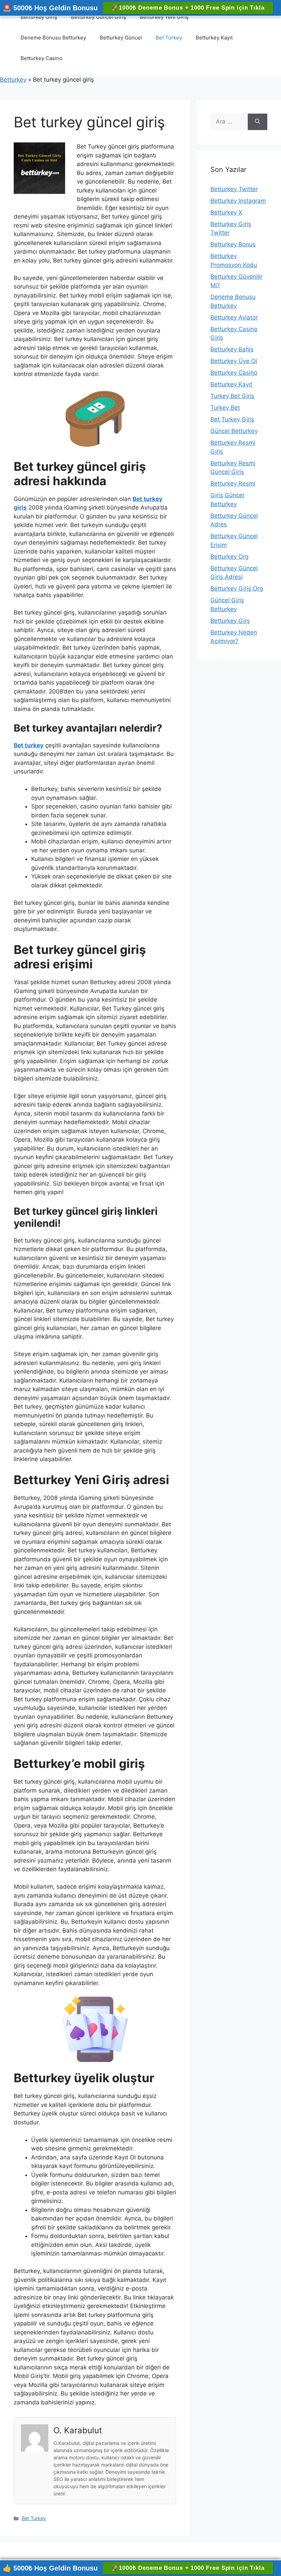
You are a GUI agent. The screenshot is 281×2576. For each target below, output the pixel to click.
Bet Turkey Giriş (232, 419)
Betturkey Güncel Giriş (99, 17)
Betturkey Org (229, 557)
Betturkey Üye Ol (234, 361)
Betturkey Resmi (233, 483)
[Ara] (258, 122)
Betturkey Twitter (234, 189)
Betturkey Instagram (238, 201)
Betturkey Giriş (39, 17)
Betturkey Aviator (234, 317)
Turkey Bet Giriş (232, 396)
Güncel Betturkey (234, 431)
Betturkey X (226, 212)
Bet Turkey (169, 38)
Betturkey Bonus (233, 244)
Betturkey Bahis (232, 349)
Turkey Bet (225, 408)
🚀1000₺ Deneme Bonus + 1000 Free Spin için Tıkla (188, 8)
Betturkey (13, 80)
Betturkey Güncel (121, 38)
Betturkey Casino (41, 58)
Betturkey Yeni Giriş (164, 17)
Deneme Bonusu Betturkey (53, 38)
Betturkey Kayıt (214, 38)
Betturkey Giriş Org (237, 588)
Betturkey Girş (230, 621)
